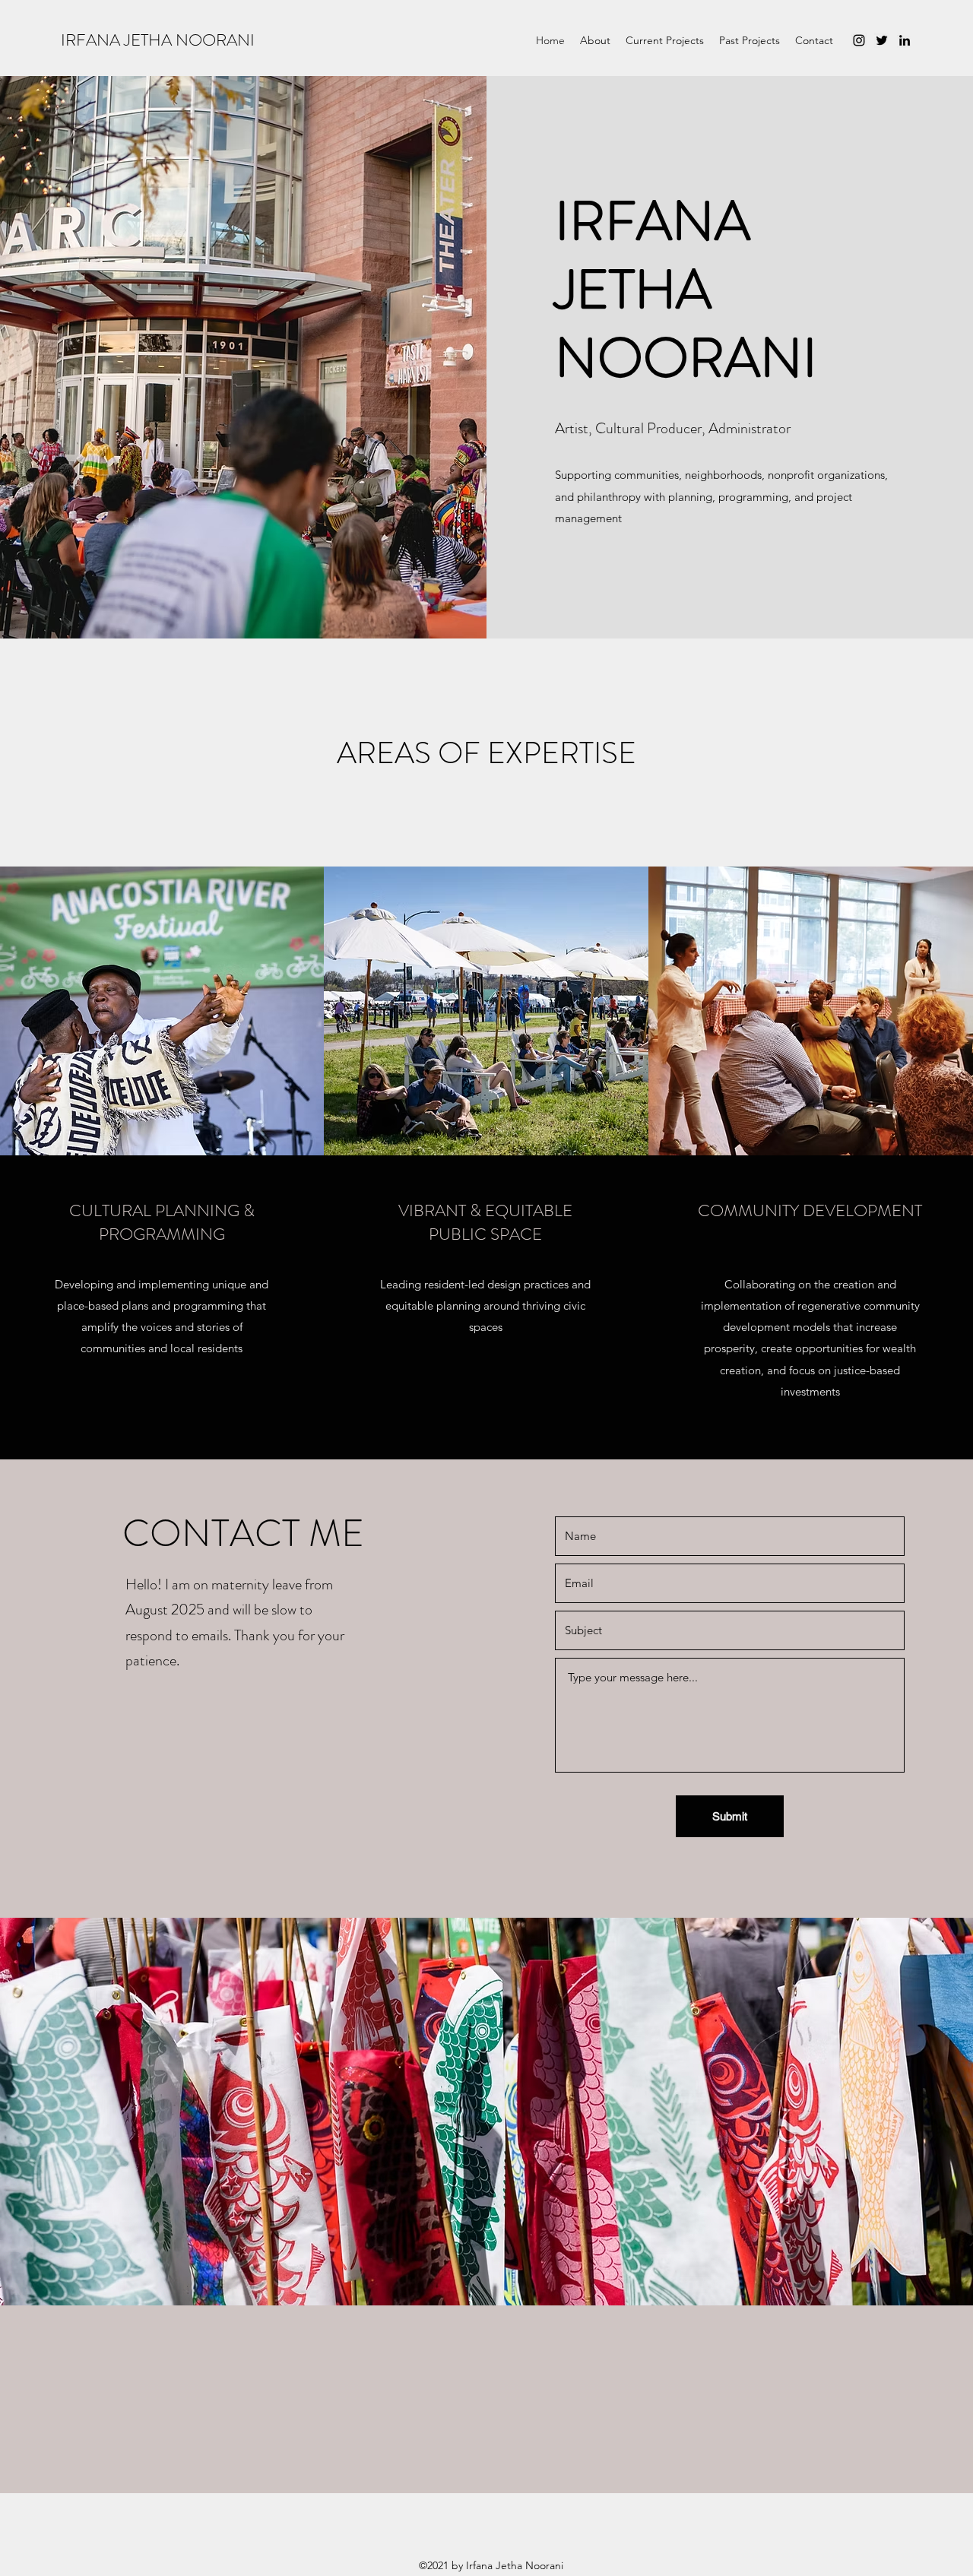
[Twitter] (882, 40)
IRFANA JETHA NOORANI (158, 40)
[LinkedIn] (905, 40)
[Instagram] (859, 40)
